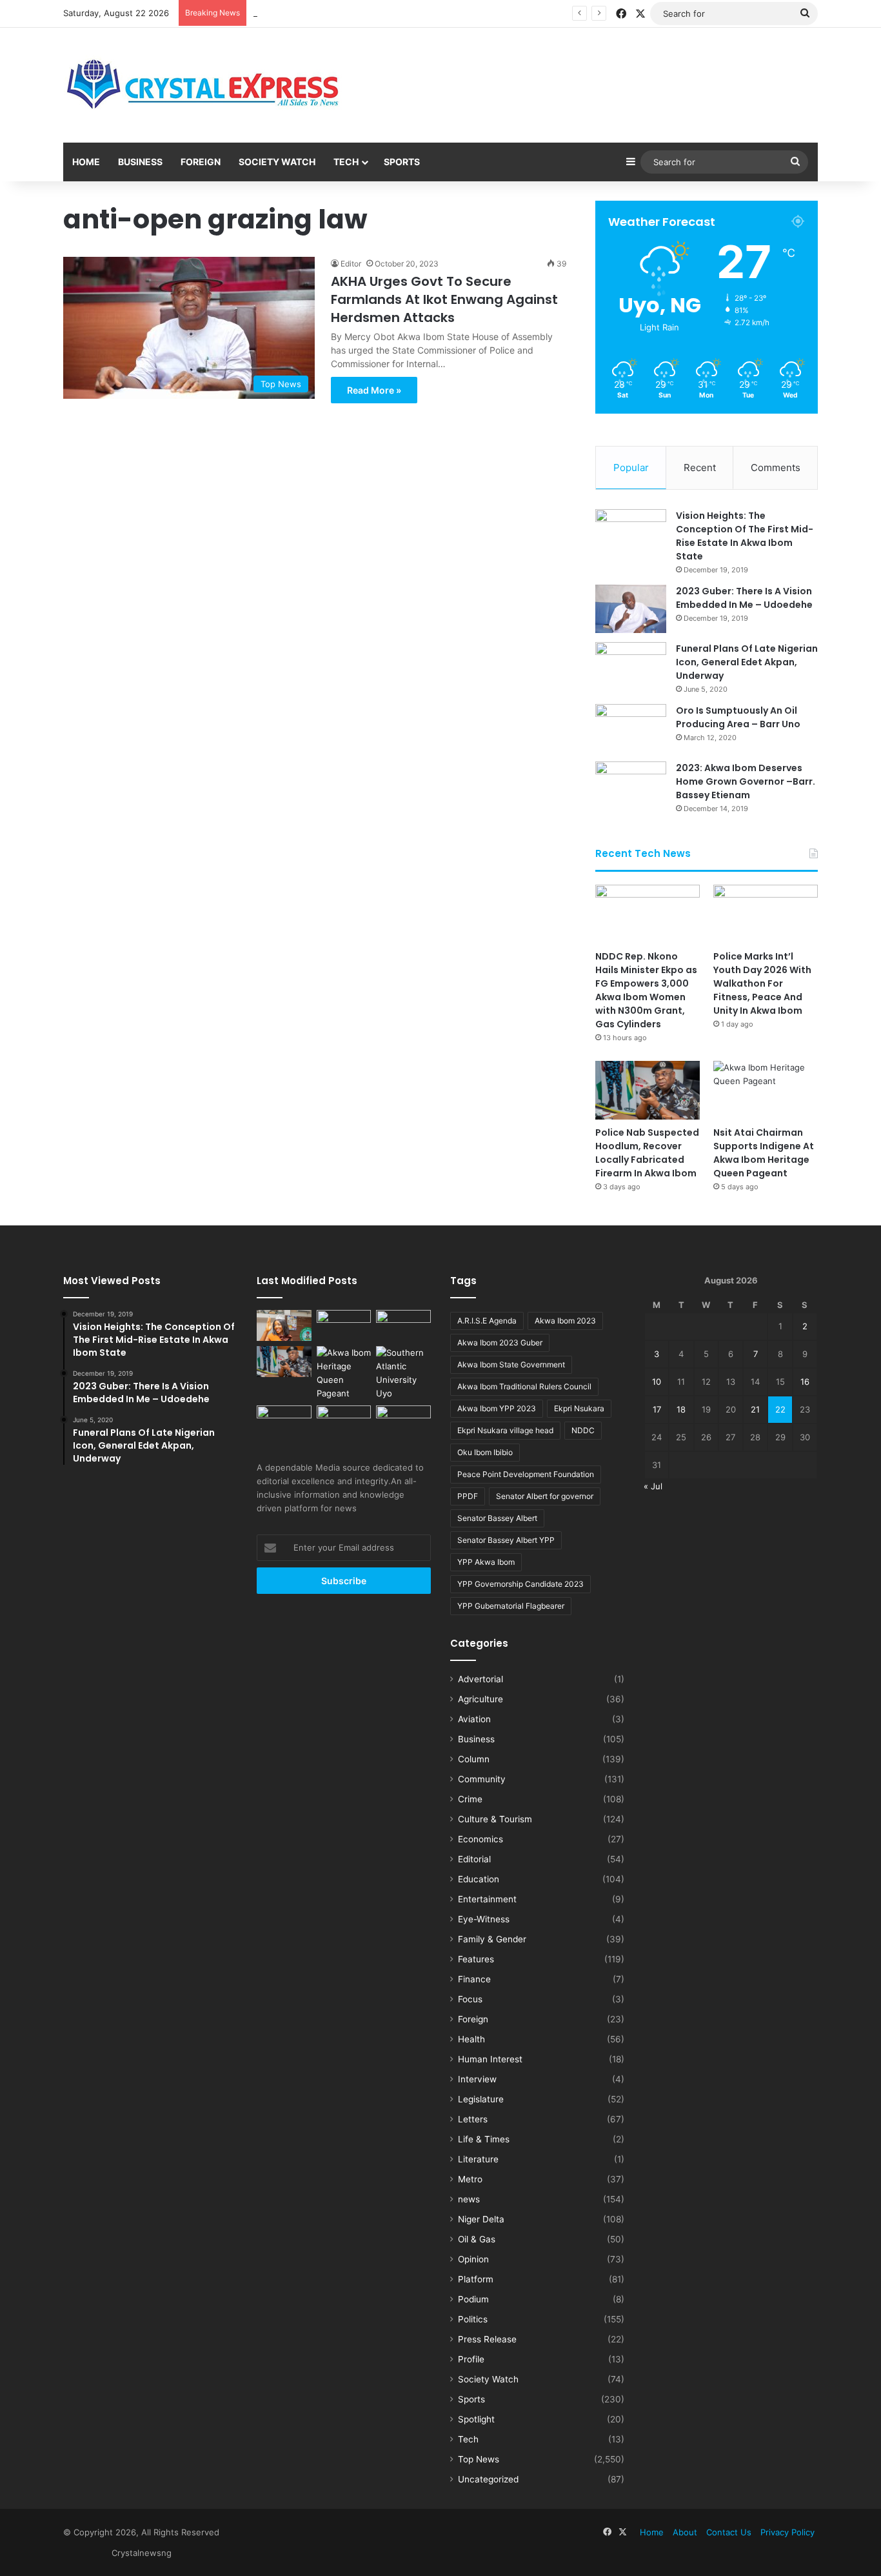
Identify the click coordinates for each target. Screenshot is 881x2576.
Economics (480, 1839)
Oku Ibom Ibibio (485, 1452)
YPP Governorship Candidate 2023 (520, 1584)
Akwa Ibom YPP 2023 (497, 1408)
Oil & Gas (477, 2239)
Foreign (201, 162)
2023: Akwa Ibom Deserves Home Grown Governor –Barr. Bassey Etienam (746, 781)
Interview (477, 2079)
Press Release (487, 2339)
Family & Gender (492, 1939)
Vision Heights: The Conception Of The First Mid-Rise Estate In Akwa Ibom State (745, 536)
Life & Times (484, 2139)
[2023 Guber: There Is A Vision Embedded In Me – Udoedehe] (631, 609)
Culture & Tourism (495, 1819)
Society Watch (277, 162)
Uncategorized (488, 2479)
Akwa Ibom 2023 (565, 1321)
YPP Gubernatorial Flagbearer (511, 1606)
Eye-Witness (484, 1919)
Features (476, 1959)
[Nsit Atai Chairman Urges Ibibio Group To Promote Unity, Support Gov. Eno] (344, 1421)
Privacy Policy (787, 2532)
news (469, 2199)
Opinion (473, 2259)
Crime (470, 1799)
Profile (471, 2359)
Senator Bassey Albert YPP (506, 1540)
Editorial (474, 1859)
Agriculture (480, 1699)
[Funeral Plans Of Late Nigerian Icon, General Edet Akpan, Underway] (631, 666)
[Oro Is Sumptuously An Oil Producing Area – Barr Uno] (631, 728)
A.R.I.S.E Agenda (487, 1321)
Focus (470, 1999)
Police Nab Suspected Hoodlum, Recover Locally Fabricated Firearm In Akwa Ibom (647, 1153)
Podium (473, 2299)
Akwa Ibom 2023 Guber (500, 1343)
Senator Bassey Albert (497, 1518)
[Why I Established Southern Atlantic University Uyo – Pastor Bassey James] (403, 1373)
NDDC (583, 1430)
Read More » (374, 390)
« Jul (653, 1486)
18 (681, 1409)
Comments (776, 468)
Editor (351, 264)
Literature (478, 2159)
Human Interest (490, 2059)
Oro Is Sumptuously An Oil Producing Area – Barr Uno (738, 717)
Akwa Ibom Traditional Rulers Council (524, 1386)
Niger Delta (481, 2219)
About (685, 2532)
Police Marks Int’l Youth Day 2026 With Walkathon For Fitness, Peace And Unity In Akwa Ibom (440, 13)
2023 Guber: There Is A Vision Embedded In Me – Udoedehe (744, 598)
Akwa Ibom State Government (511, 1364)
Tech (346, 162)
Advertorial (480, 1679)
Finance (474, 1979)
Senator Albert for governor (545, 1496)
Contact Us (729, 2532)
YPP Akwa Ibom (486, 1562)
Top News (479, 2459)
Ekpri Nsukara (579, 1408)
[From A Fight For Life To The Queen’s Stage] (284, 1325)
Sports (402, 162)
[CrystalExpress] (204, 85)
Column (474, 1759)
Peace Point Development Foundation (526, 1474)
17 (657, 1409)
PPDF (468, 1496)
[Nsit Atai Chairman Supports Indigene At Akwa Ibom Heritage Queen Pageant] (766, 1090)
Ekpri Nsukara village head (505, 1430)
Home (86, 162)
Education (479, 1879)
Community (482, 1779)
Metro (470, 2179)
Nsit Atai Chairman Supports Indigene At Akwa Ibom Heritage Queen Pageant (764, 1153)
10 (657, 1382)
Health (471, 2039)
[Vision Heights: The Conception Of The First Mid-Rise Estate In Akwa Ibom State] (631, 533)
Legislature (481, 2099)
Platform (476, 2279)
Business (140, 162)
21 (755, 1409)
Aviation (474, 1719)
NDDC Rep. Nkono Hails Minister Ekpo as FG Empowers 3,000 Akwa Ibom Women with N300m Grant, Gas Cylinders (646, 990)
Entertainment (487, 1899)
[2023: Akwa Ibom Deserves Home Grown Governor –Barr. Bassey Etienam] (631, 786)
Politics (473, 2319)
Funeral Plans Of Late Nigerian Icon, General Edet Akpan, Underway (747, 662)
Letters (473, 2119)
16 (805, 1382)
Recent (700, 468)
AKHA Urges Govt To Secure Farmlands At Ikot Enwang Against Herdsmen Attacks (444, 299)
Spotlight (476, 2419)
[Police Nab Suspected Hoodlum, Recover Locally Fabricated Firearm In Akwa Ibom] (648, 1090)
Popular (631, 468)
